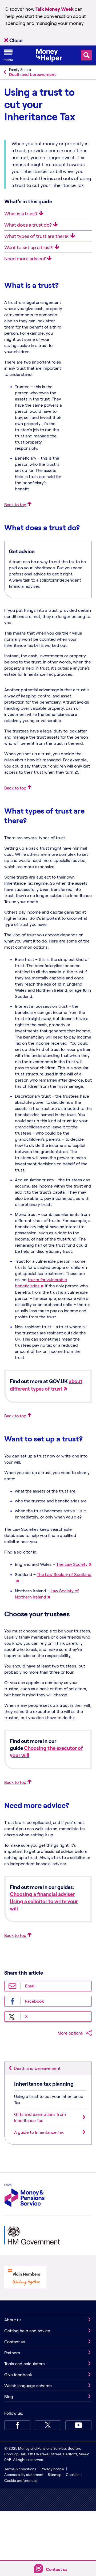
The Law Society (72, 1564)
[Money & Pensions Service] (25, 2196)
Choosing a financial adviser (42, 1894)
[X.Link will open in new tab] (48, 2425)
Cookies (73, 2474)
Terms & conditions (20, 2469)
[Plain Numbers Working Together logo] (25, 2278)
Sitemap (55, 2474)
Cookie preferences (21, 2480)
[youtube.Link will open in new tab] (78, 2425)
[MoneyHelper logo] (49, 55)
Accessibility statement (24, 2474)
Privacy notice (52, 2469)
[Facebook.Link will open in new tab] (17, 2425)
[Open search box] (86, 55)
